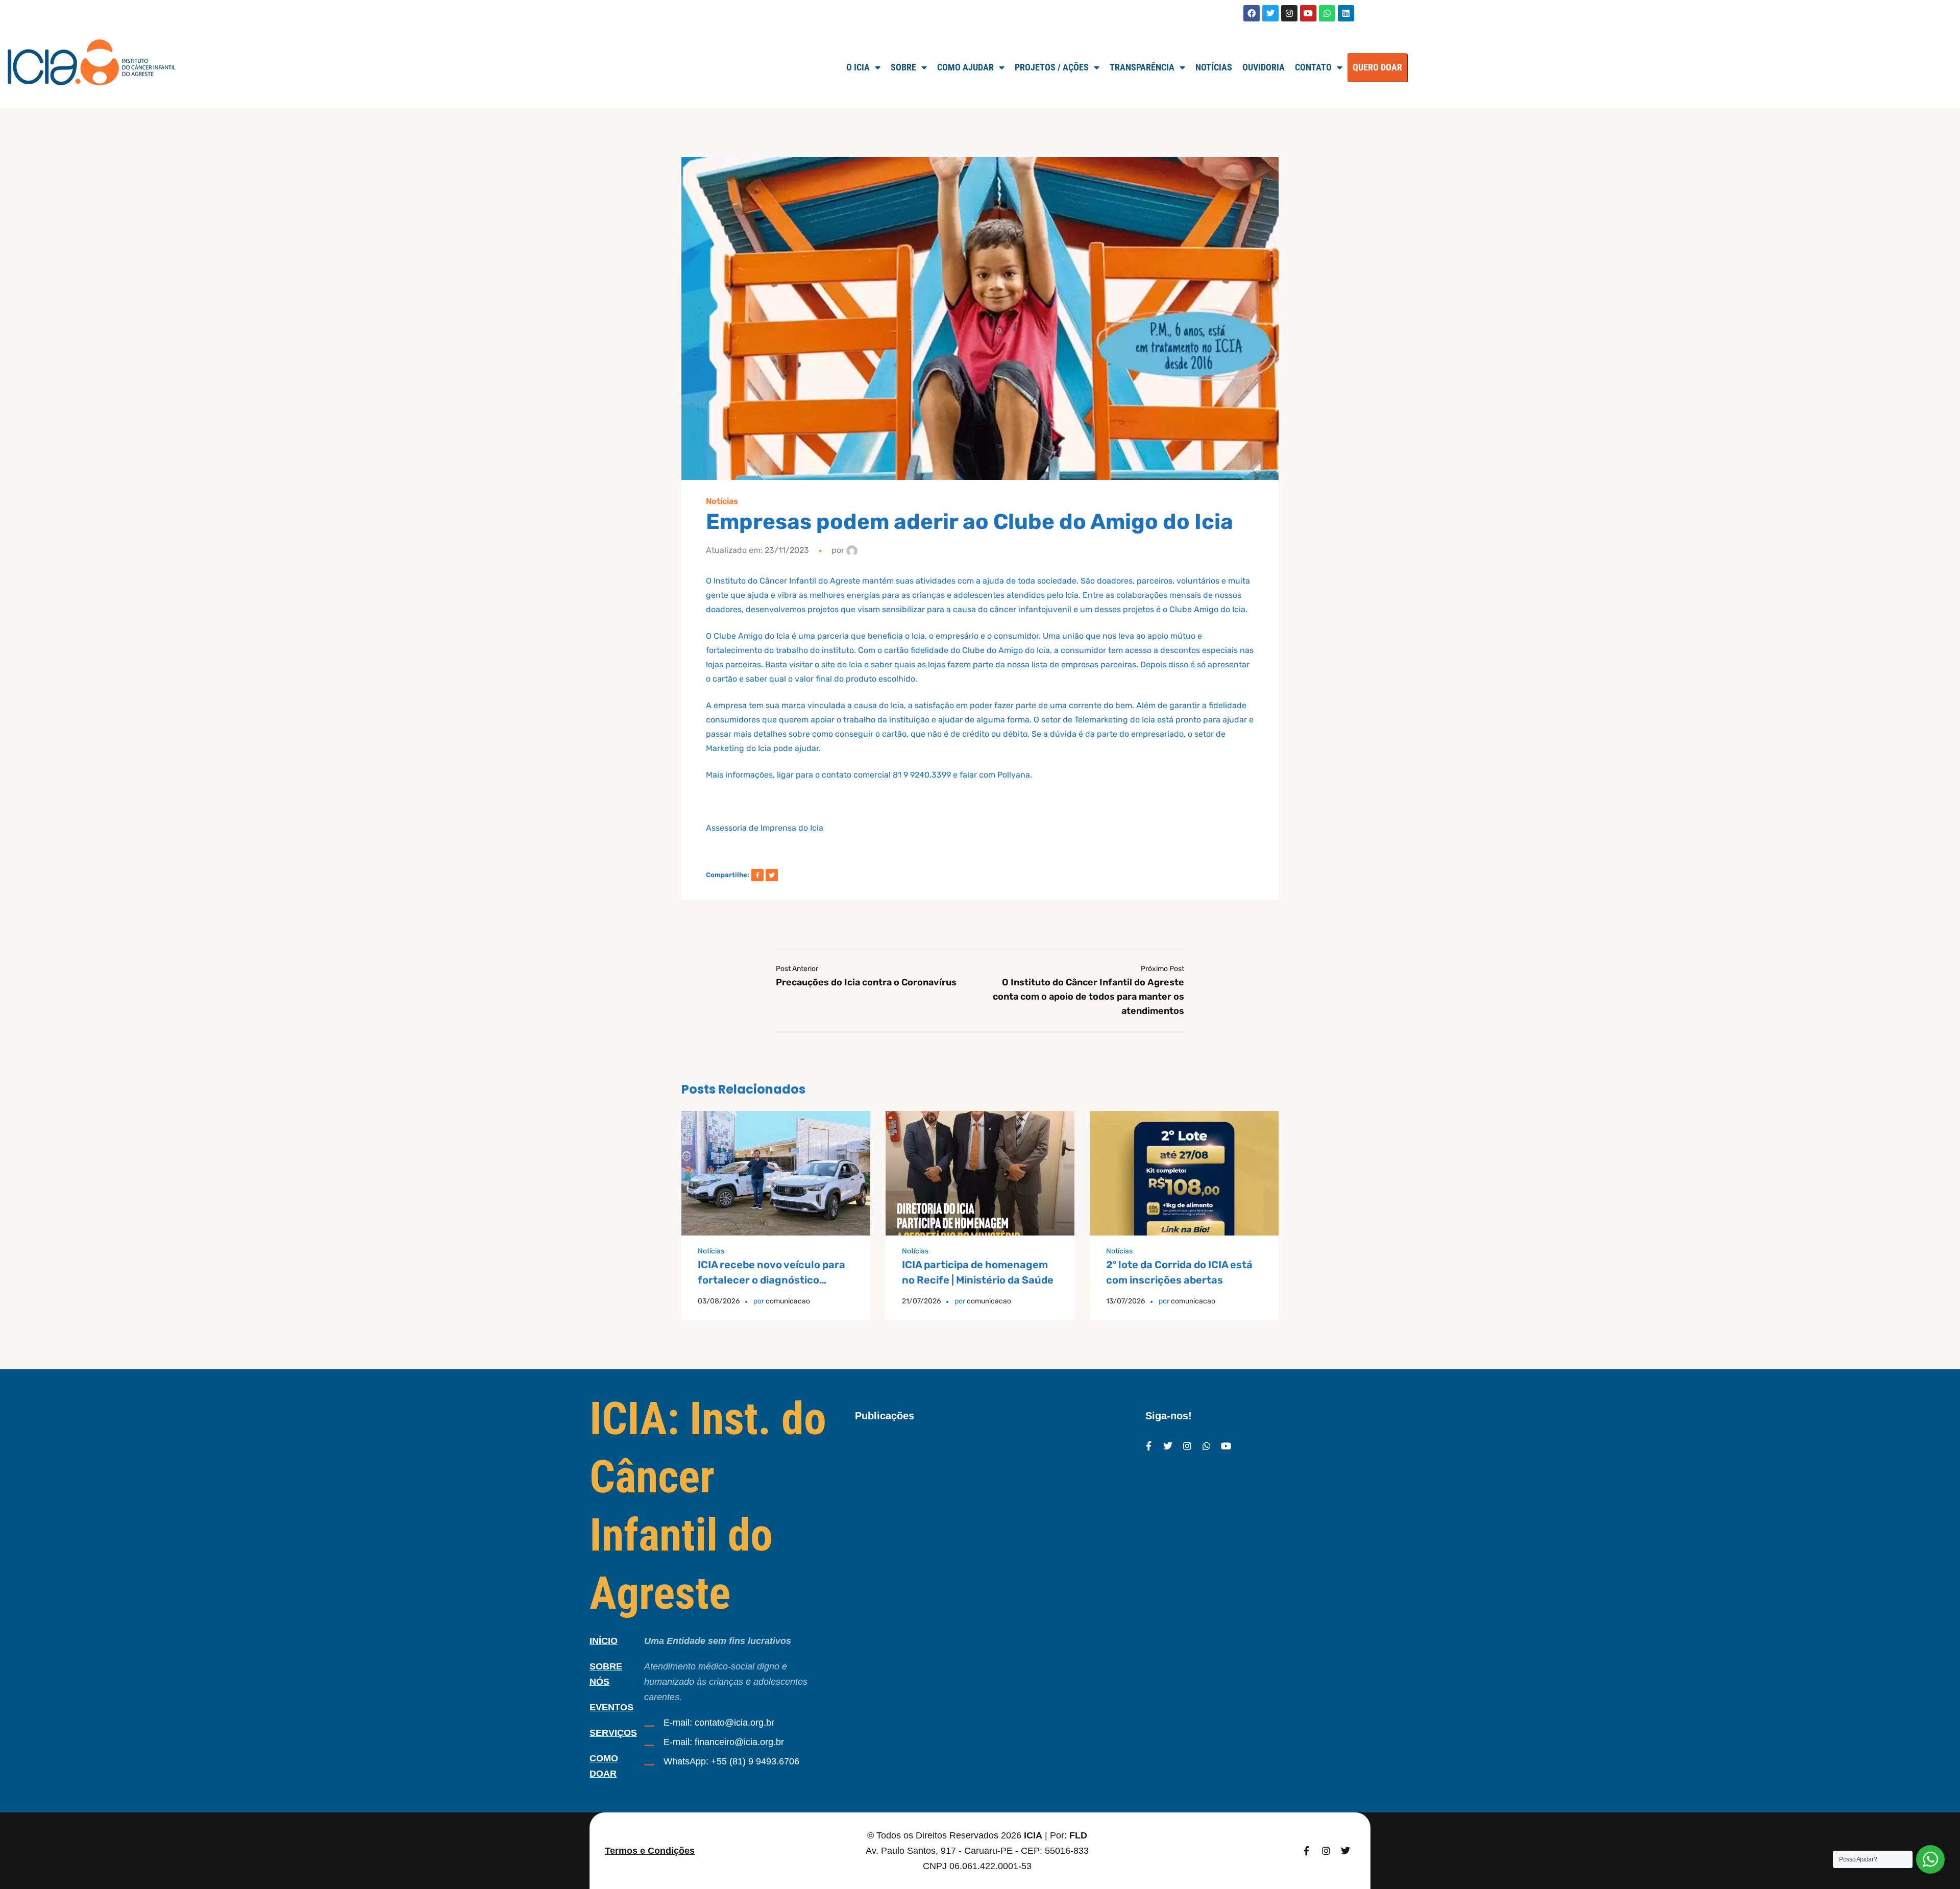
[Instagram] (1289, 13)
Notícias (1214, 67)
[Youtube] (1308, 13)
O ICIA (858, 67)
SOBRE (903, 67)
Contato (1313, 67)
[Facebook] (1252, 13)
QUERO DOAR (1377, 67)
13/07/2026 (1125, 1301)
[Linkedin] (1346, 13)
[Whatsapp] (1327, 13)
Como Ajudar (965, 67)
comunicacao (788, 1301)
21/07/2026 (921, 1301)
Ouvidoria (1264, 67)
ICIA (1033, 1835)
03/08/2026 (719, 1301)
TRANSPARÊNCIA (1142, 67)
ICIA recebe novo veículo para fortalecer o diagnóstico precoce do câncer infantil (771, 1280)
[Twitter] (1270, 13)
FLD (1078, 1835)
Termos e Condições (650, 1851)
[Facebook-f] (1148, 1446)
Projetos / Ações (1052, 67)
